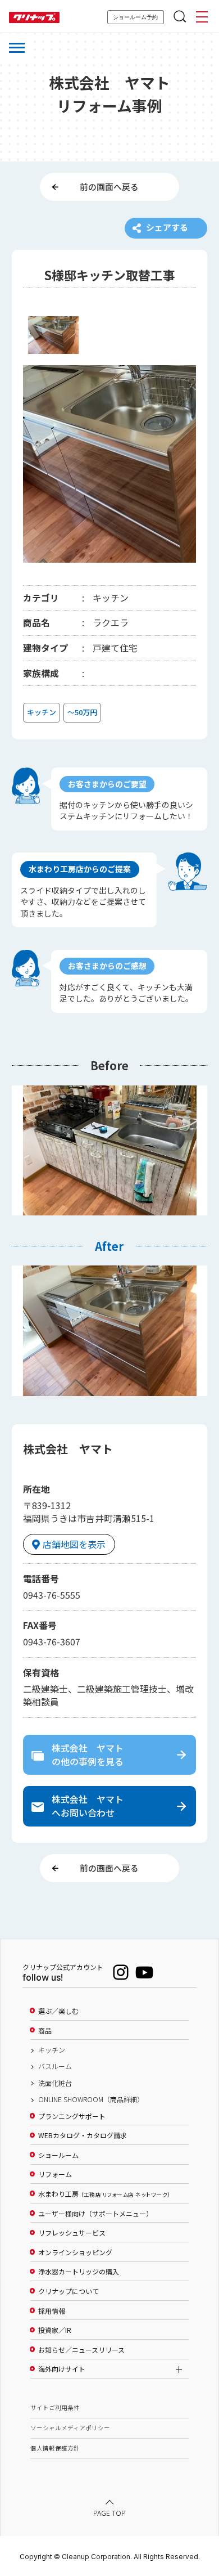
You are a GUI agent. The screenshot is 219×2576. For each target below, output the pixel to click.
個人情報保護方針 (55, 2448)
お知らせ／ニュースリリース (81, 2350)
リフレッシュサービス (72, 2233)
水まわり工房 (104, 2194)
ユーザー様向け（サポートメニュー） (95, 2214)
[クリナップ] (34, 18)
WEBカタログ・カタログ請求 (83, 2135)
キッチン (52, 2050)
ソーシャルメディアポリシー (70, 2428)
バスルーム (55, 2066)
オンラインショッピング (75, 2252)
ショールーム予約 (135, 17)
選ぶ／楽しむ (58, 2011)
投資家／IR (55, 2330)
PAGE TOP (109, 2513)
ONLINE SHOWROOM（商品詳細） (91, 2099)
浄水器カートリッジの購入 (79, 2272)
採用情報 (52, 2311)
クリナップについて (69, 2291)
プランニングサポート (72, 2116)
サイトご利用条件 (55, 2407)
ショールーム (58, 2155)
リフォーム (55, 2174)
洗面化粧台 (55, 2083)
